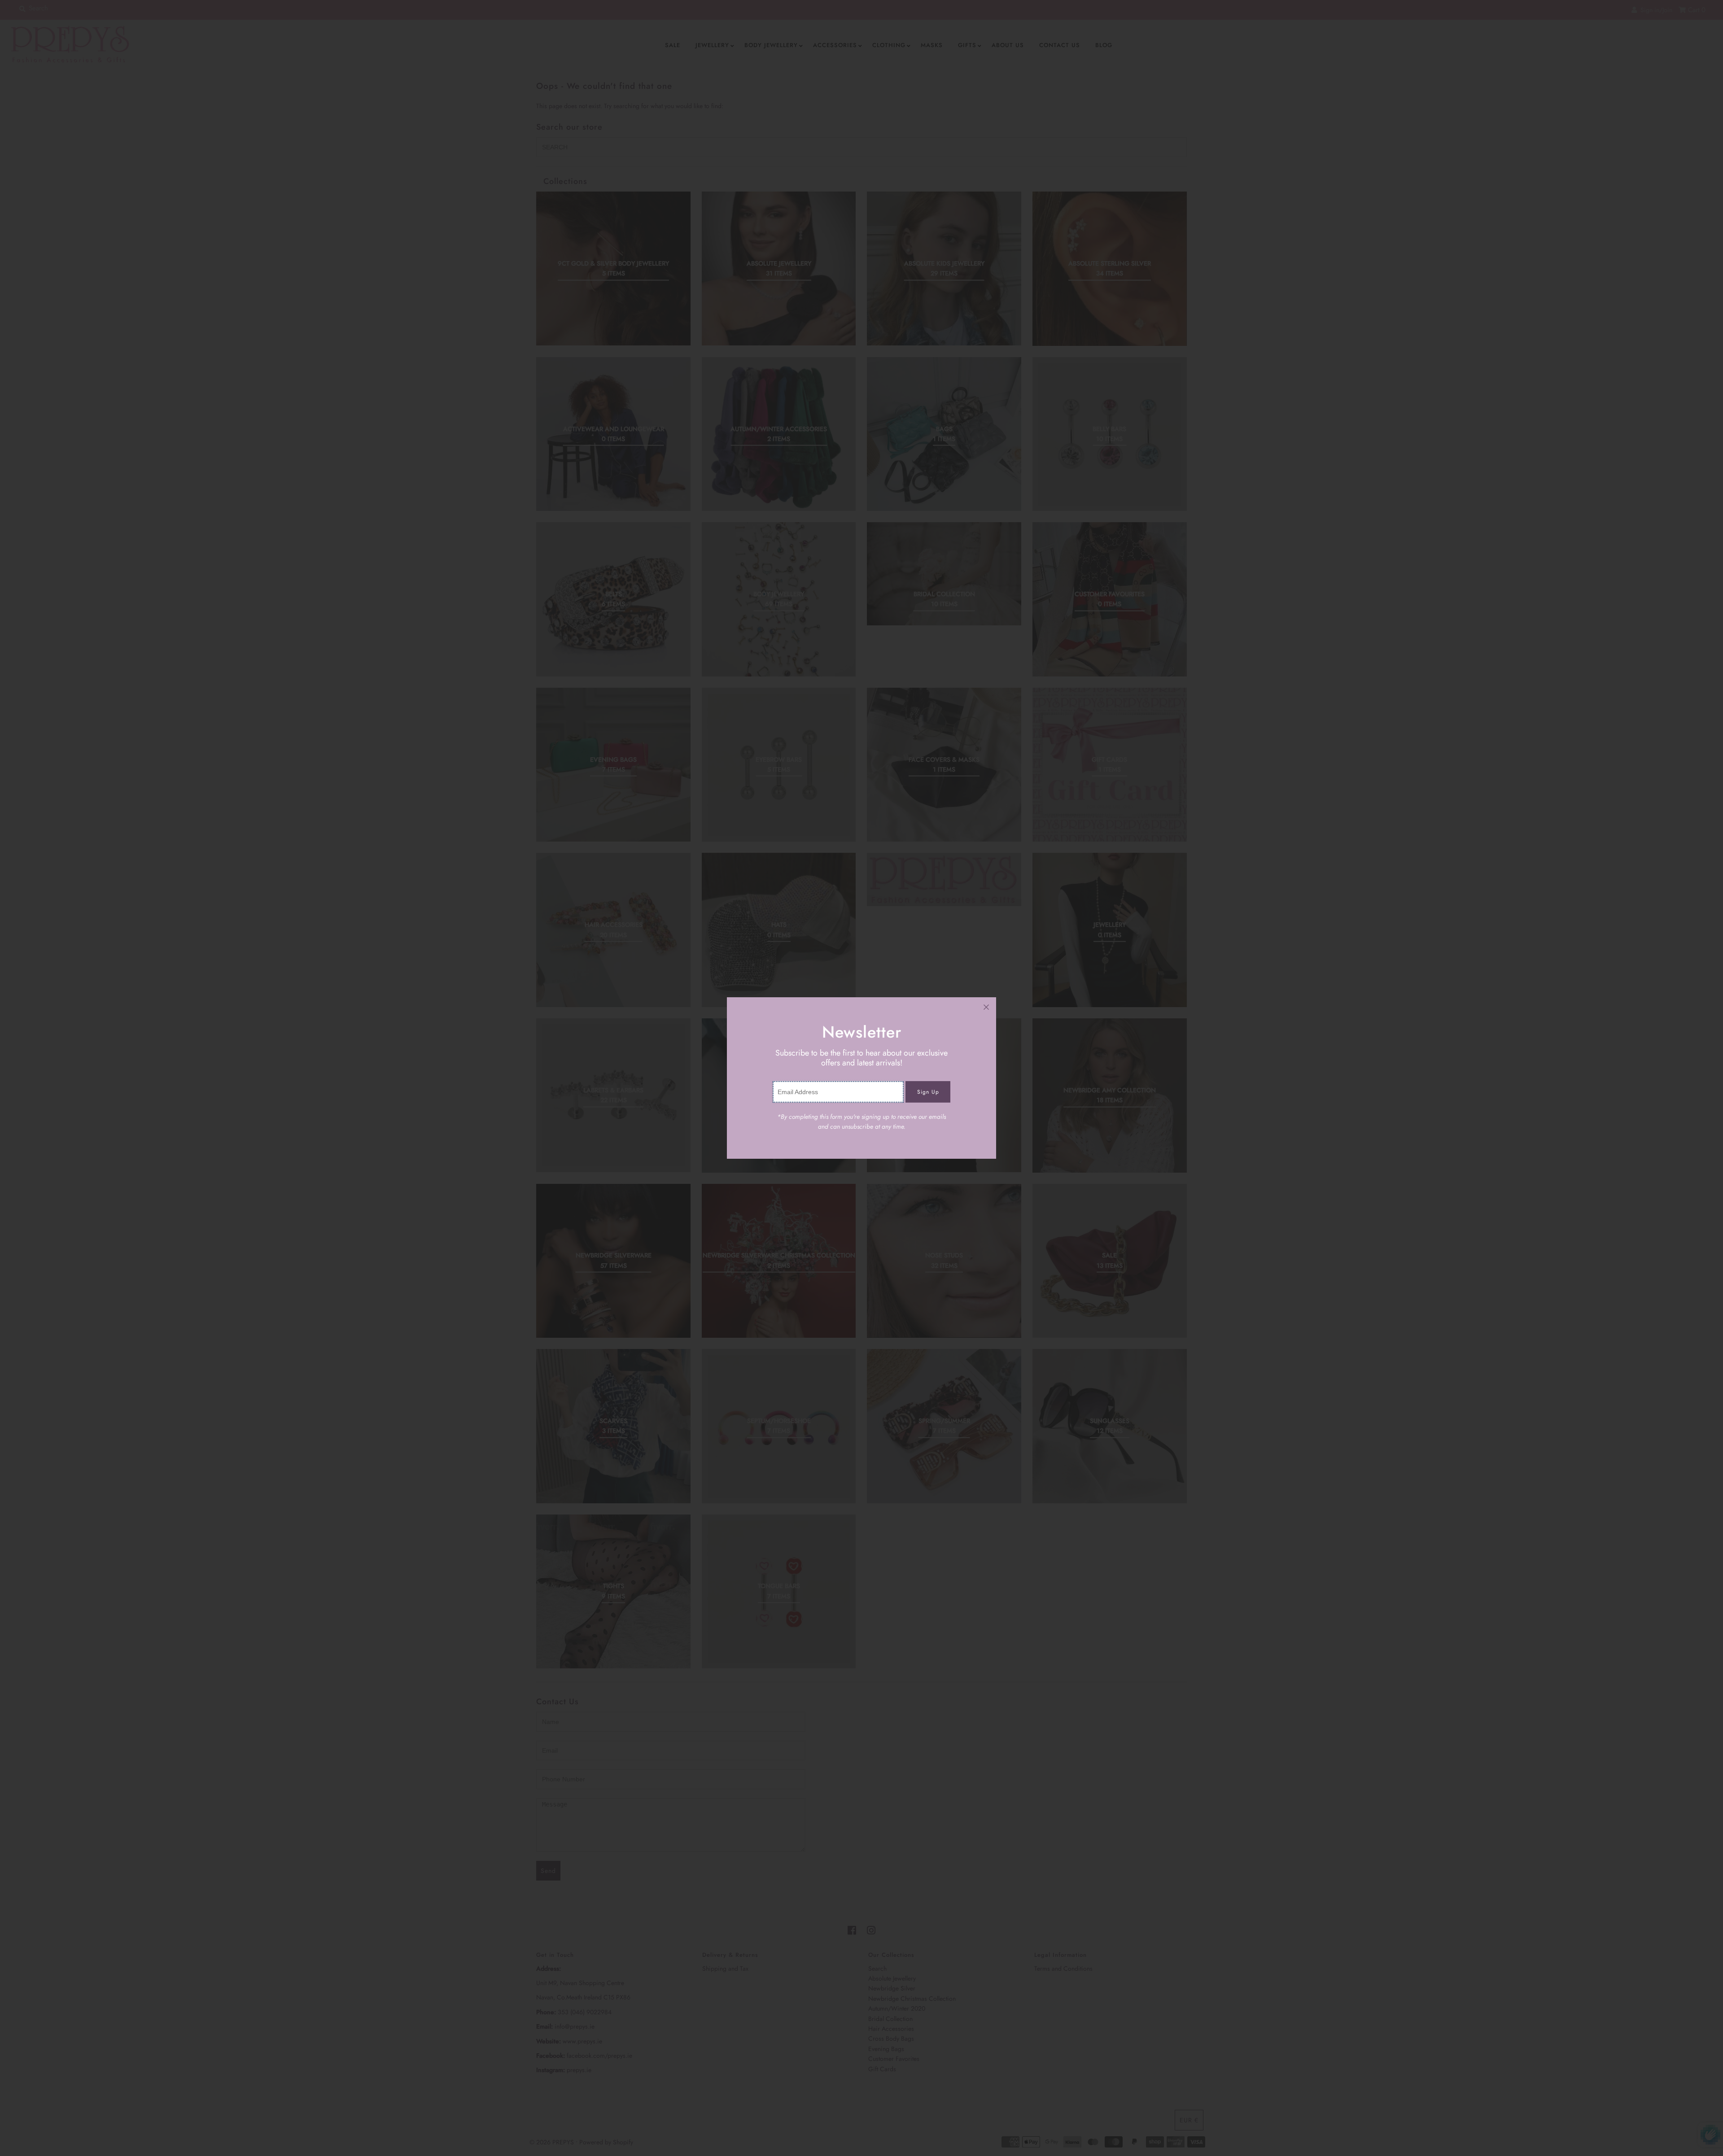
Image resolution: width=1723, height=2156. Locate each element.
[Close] (986, 1007)
